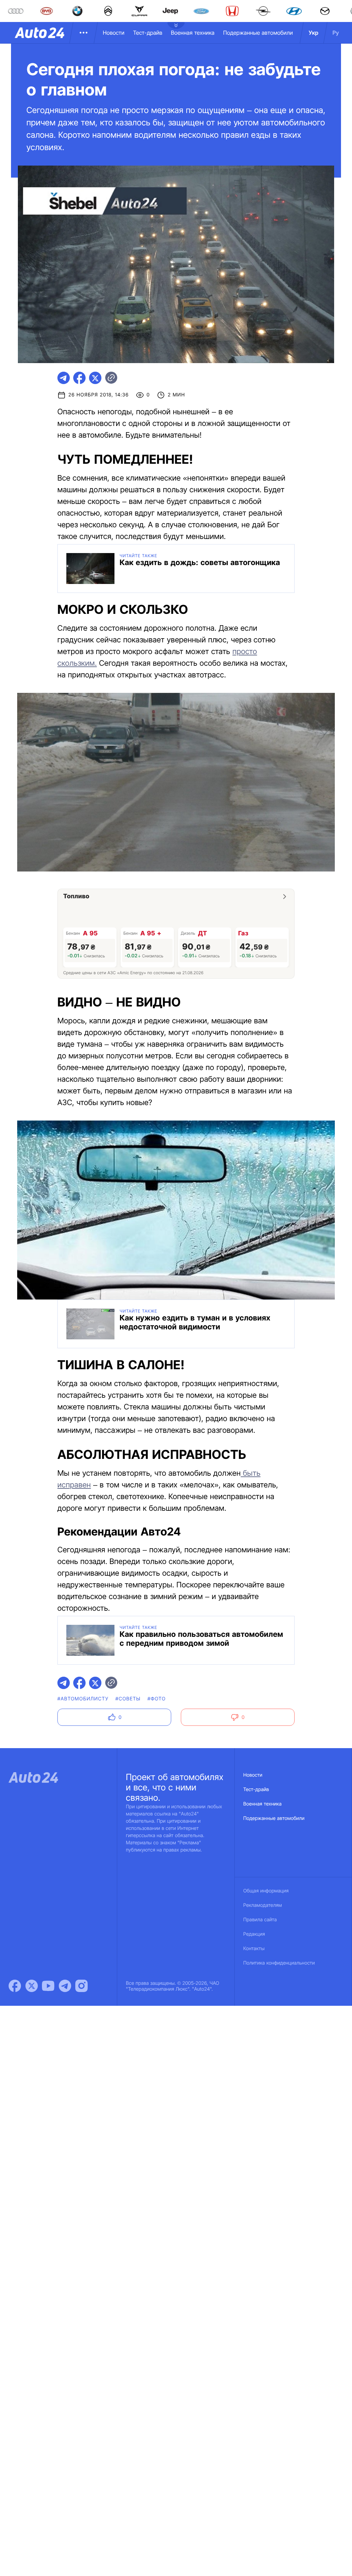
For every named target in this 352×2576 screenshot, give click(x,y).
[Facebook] (15, 1986)
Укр (313, 33)
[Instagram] (81, 1986)
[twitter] (95, 378)
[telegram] (64, 378)
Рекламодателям (263, 1905)
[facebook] (79, 378)
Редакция (254, 1934)
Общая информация (266, 1891)
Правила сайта (260, 1920)
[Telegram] (65, 1986)
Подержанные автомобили (258, 33)
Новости (114, 33)
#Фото (157, 1699)
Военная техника (193, 33)
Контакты (254, 1949)
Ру (336, 33)
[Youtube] (48, 1986)
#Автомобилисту (83, 1699)
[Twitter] (32, 1986)
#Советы (128, 1699)
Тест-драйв (148, 33)
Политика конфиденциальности (279, 1963)
